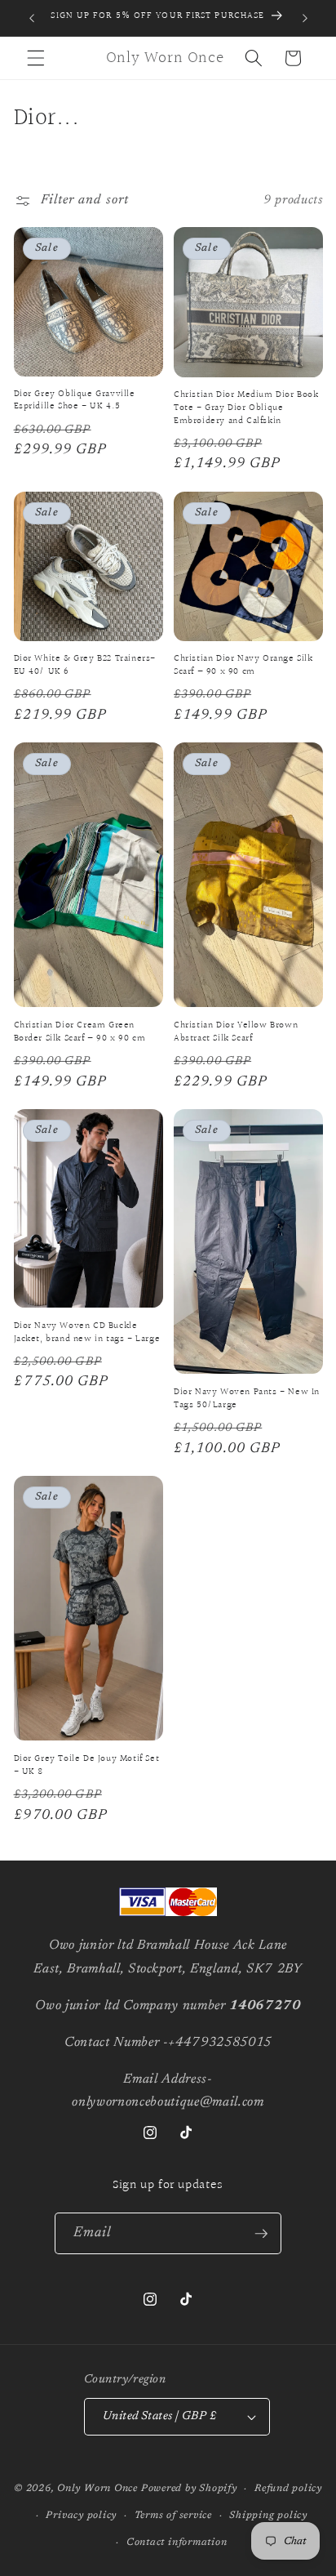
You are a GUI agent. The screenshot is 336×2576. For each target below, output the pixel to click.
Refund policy (288, 2489)
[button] (36, 58)
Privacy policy (81, 2516)
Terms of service (173, 2516)
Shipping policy (268, 2516)
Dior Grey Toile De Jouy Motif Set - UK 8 (87, 1765)
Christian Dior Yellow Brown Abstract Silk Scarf (236, 1032)
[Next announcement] (305, 18)
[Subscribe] (261, 2234)
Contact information (177, 2543)
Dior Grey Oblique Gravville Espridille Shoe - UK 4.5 (75, 401)
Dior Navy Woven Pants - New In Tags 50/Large (247, 1399)
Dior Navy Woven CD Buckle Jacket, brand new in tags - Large (87, 1333)
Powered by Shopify (189, 2489)
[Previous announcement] (32, 18)
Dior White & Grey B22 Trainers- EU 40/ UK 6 (85, 665)
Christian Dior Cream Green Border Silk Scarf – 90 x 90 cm (80, 1032)
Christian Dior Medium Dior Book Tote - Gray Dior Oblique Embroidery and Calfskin (246, 408)
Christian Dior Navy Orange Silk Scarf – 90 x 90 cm (243, 665)
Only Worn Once (97, 2489)
